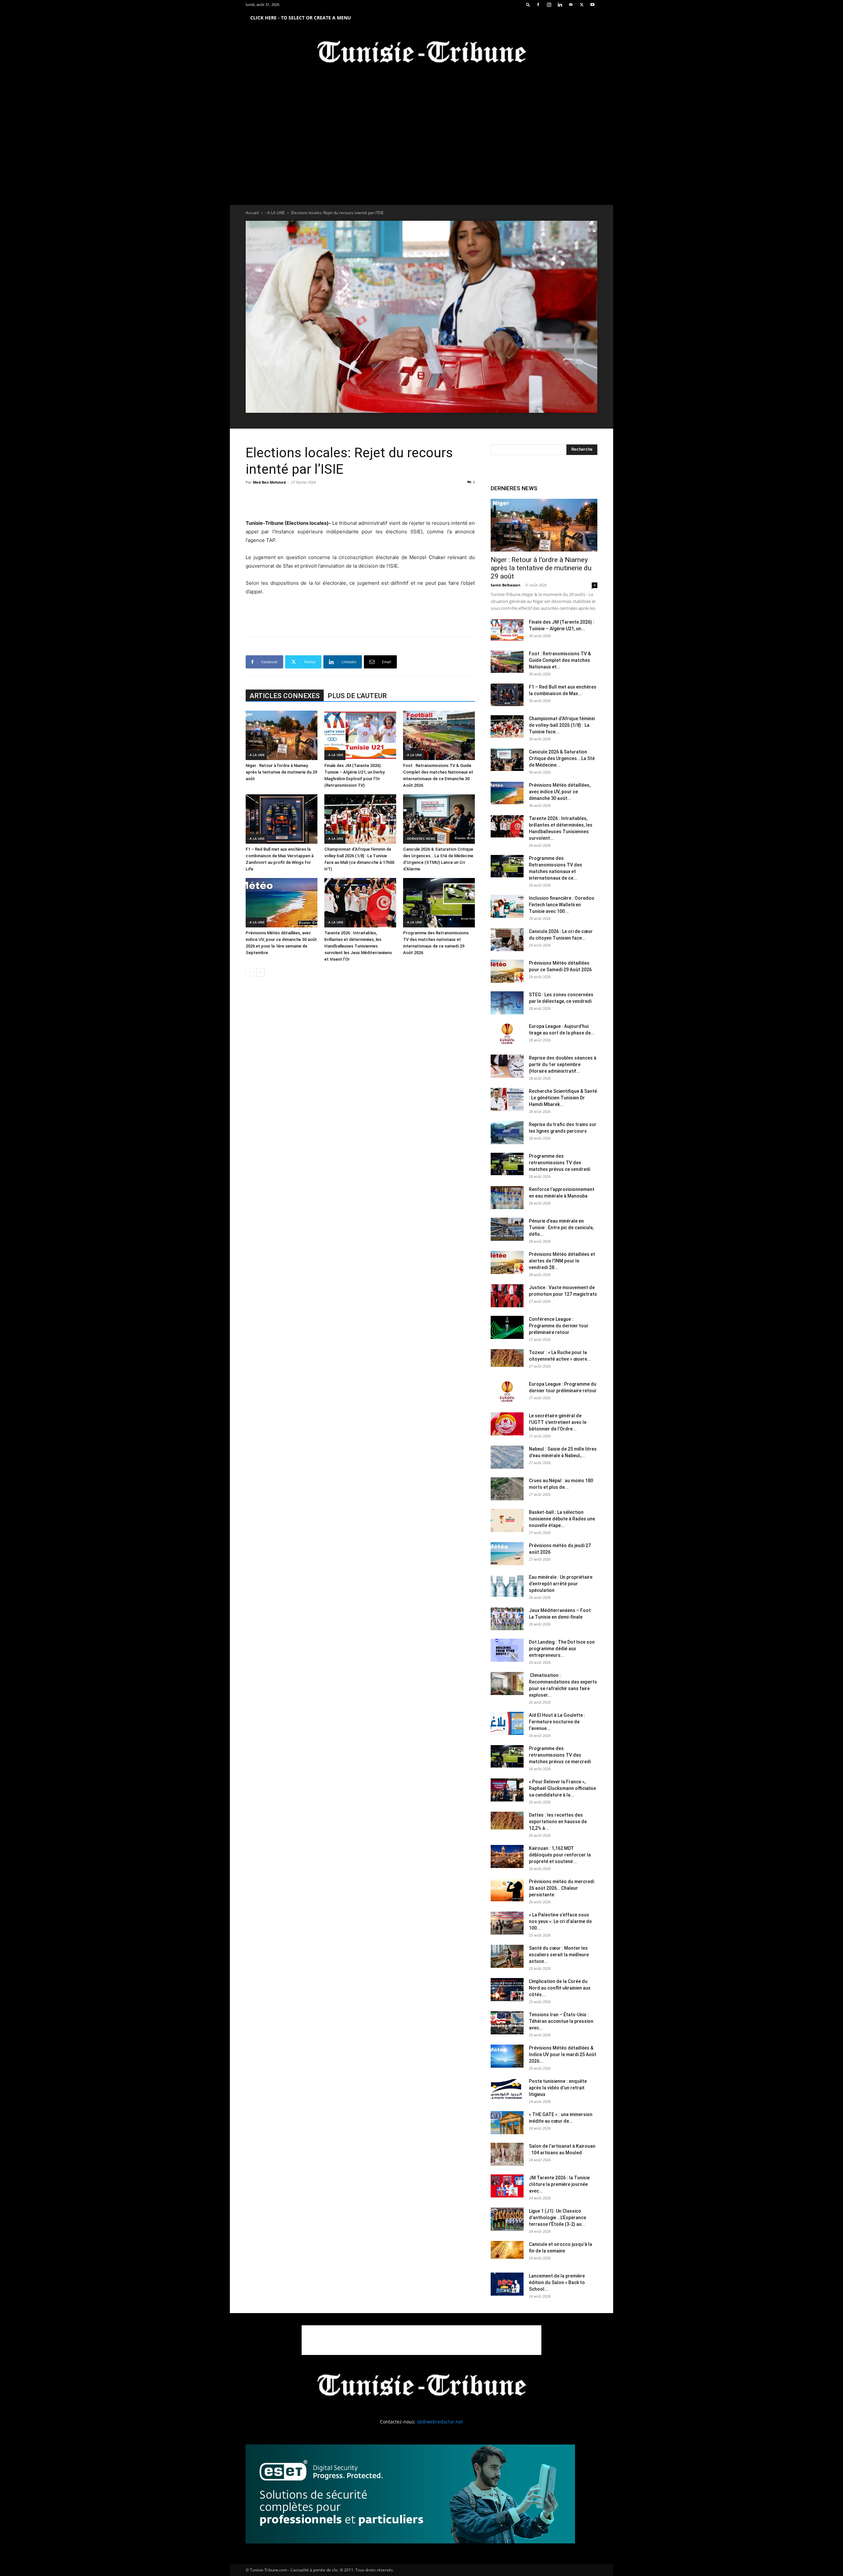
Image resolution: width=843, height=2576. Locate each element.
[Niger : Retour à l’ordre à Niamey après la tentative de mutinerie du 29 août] (282, 735)
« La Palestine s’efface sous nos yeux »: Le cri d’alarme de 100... (560, 1921)
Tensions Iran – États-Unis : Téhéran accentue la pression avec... (561, 2021)
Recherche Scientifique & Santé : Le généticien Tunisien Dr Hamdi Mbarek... (563, 1098)
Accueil (252, 213)
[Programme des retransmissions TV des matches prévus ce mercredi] (507, 1756)
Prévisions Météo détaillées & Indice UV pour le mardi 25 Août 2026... (563, 2054)
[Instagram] (549, 5)
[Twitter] (582, 5)
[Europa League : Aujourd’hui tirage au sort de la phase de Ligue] (507, 1034)
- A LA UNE (275, 213)
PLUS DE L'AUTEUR (357, 696)
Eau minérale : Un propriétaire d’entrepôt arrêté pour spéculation (561, 1584)
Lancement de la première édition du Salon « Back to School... (557, 2282)
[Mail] (571, 5)
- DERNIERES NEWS (420, 838)
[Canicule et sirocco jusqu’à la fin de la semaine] (507, 2250)
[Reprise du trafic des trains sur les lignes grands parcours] (507, 1133)
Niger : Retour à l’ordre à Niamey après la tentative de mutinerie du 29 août (281, 772)
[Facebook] (538, 5)
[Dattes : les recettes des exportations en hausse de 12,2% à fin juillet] (507, 1821)
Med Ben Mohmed (269, 482)
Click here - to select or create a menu (301, 18)
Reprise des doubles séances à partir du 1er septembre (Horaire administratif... (563, 1064)
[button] (528, 4)
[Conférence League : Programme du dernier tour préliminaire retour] (507, 1327)
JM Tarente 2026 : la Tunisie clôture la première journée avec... (559, 2184)
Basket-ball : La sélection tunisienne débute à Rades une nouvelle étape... (562, 1519)
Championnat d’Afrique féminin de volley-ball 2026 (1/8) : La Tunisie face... (562, 725)
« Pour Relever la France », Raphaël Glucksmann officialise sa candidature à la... (562, 1788)
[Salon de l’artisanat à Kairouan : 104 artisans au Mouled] (507, 2154)
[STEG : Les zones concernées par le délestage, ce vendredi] (507, 1003)
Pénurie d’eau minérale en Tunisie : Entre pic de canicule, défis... (561, 1228)
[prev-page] (250, 972)
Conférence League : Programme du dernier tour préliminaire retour (559, 1326)
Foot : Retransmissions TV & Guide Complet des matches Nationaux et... (560, 660)
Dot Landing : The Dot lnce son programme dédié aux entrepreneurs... (562, 1649)
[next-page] (260, 972)
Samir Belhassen (505, 585)
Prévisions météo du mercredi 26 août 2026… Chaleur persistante (561, 1888)
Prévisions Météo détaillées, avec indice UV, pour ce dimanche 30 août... (560, 792)
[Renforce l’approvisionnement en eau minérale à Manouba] (507, 1198)
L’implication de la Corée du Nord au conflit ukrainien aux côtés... (560, 1988)
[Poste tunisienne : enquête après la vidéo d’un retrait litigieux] (507, 2089)
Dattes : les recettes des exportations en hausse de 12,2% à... (558, 1822)
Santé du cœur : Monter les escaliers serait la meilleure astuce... (559, 1955)
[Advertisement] (360, 502)
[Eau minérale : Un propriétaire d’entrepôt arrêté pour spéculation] (507, 1585)
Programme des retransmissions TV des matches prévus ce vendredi (559, 1163)
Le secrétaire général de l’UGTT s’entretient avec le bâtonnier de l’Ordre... (558, 1422)
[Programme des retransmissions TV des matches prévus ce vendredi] (507, 1164)
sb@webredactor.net (440, 2422)
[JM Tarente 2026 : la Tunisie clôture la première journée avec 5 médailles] (507, 2186)
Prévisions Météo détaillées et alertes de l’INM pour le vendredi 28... (562, 1261)
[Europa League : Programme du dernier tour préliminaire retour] (507, 1392)
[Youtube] (592, 5)
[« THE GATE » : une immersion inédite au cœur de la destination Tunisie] (507, 2123)
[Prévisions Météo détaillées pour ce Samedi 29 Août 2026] (507, 971)
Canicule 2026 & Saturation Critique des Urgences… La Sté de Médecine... (562, 758)
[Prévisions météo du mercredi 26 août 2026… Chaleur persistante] (507, 1890)
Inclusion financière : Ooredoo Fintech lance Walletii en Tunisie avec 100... (562, 905)
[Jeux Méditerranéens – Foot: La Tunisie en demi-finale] (507, 1619)
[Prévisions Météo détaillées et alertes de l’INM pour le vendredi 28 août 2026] (507, 1262)
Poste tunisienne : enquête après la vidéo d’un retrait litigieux (558, 2088)
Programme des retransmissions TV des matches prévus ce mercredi (560, 1755)
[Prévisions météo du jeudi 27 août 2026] (507, 1554)
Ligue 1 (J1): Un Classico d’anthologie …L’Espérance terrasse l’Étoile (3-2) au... (557, 2218)
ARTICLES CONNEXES (285, 696)
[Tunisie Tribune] (421, 53)
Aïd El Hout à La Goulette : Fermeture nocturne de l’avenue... (557, 1722)
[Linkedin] (560, 5)
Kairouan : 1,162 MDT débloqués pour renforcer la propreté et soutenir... (560, 1855)
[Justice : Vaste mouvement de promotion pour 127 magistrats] (507, 1296)
